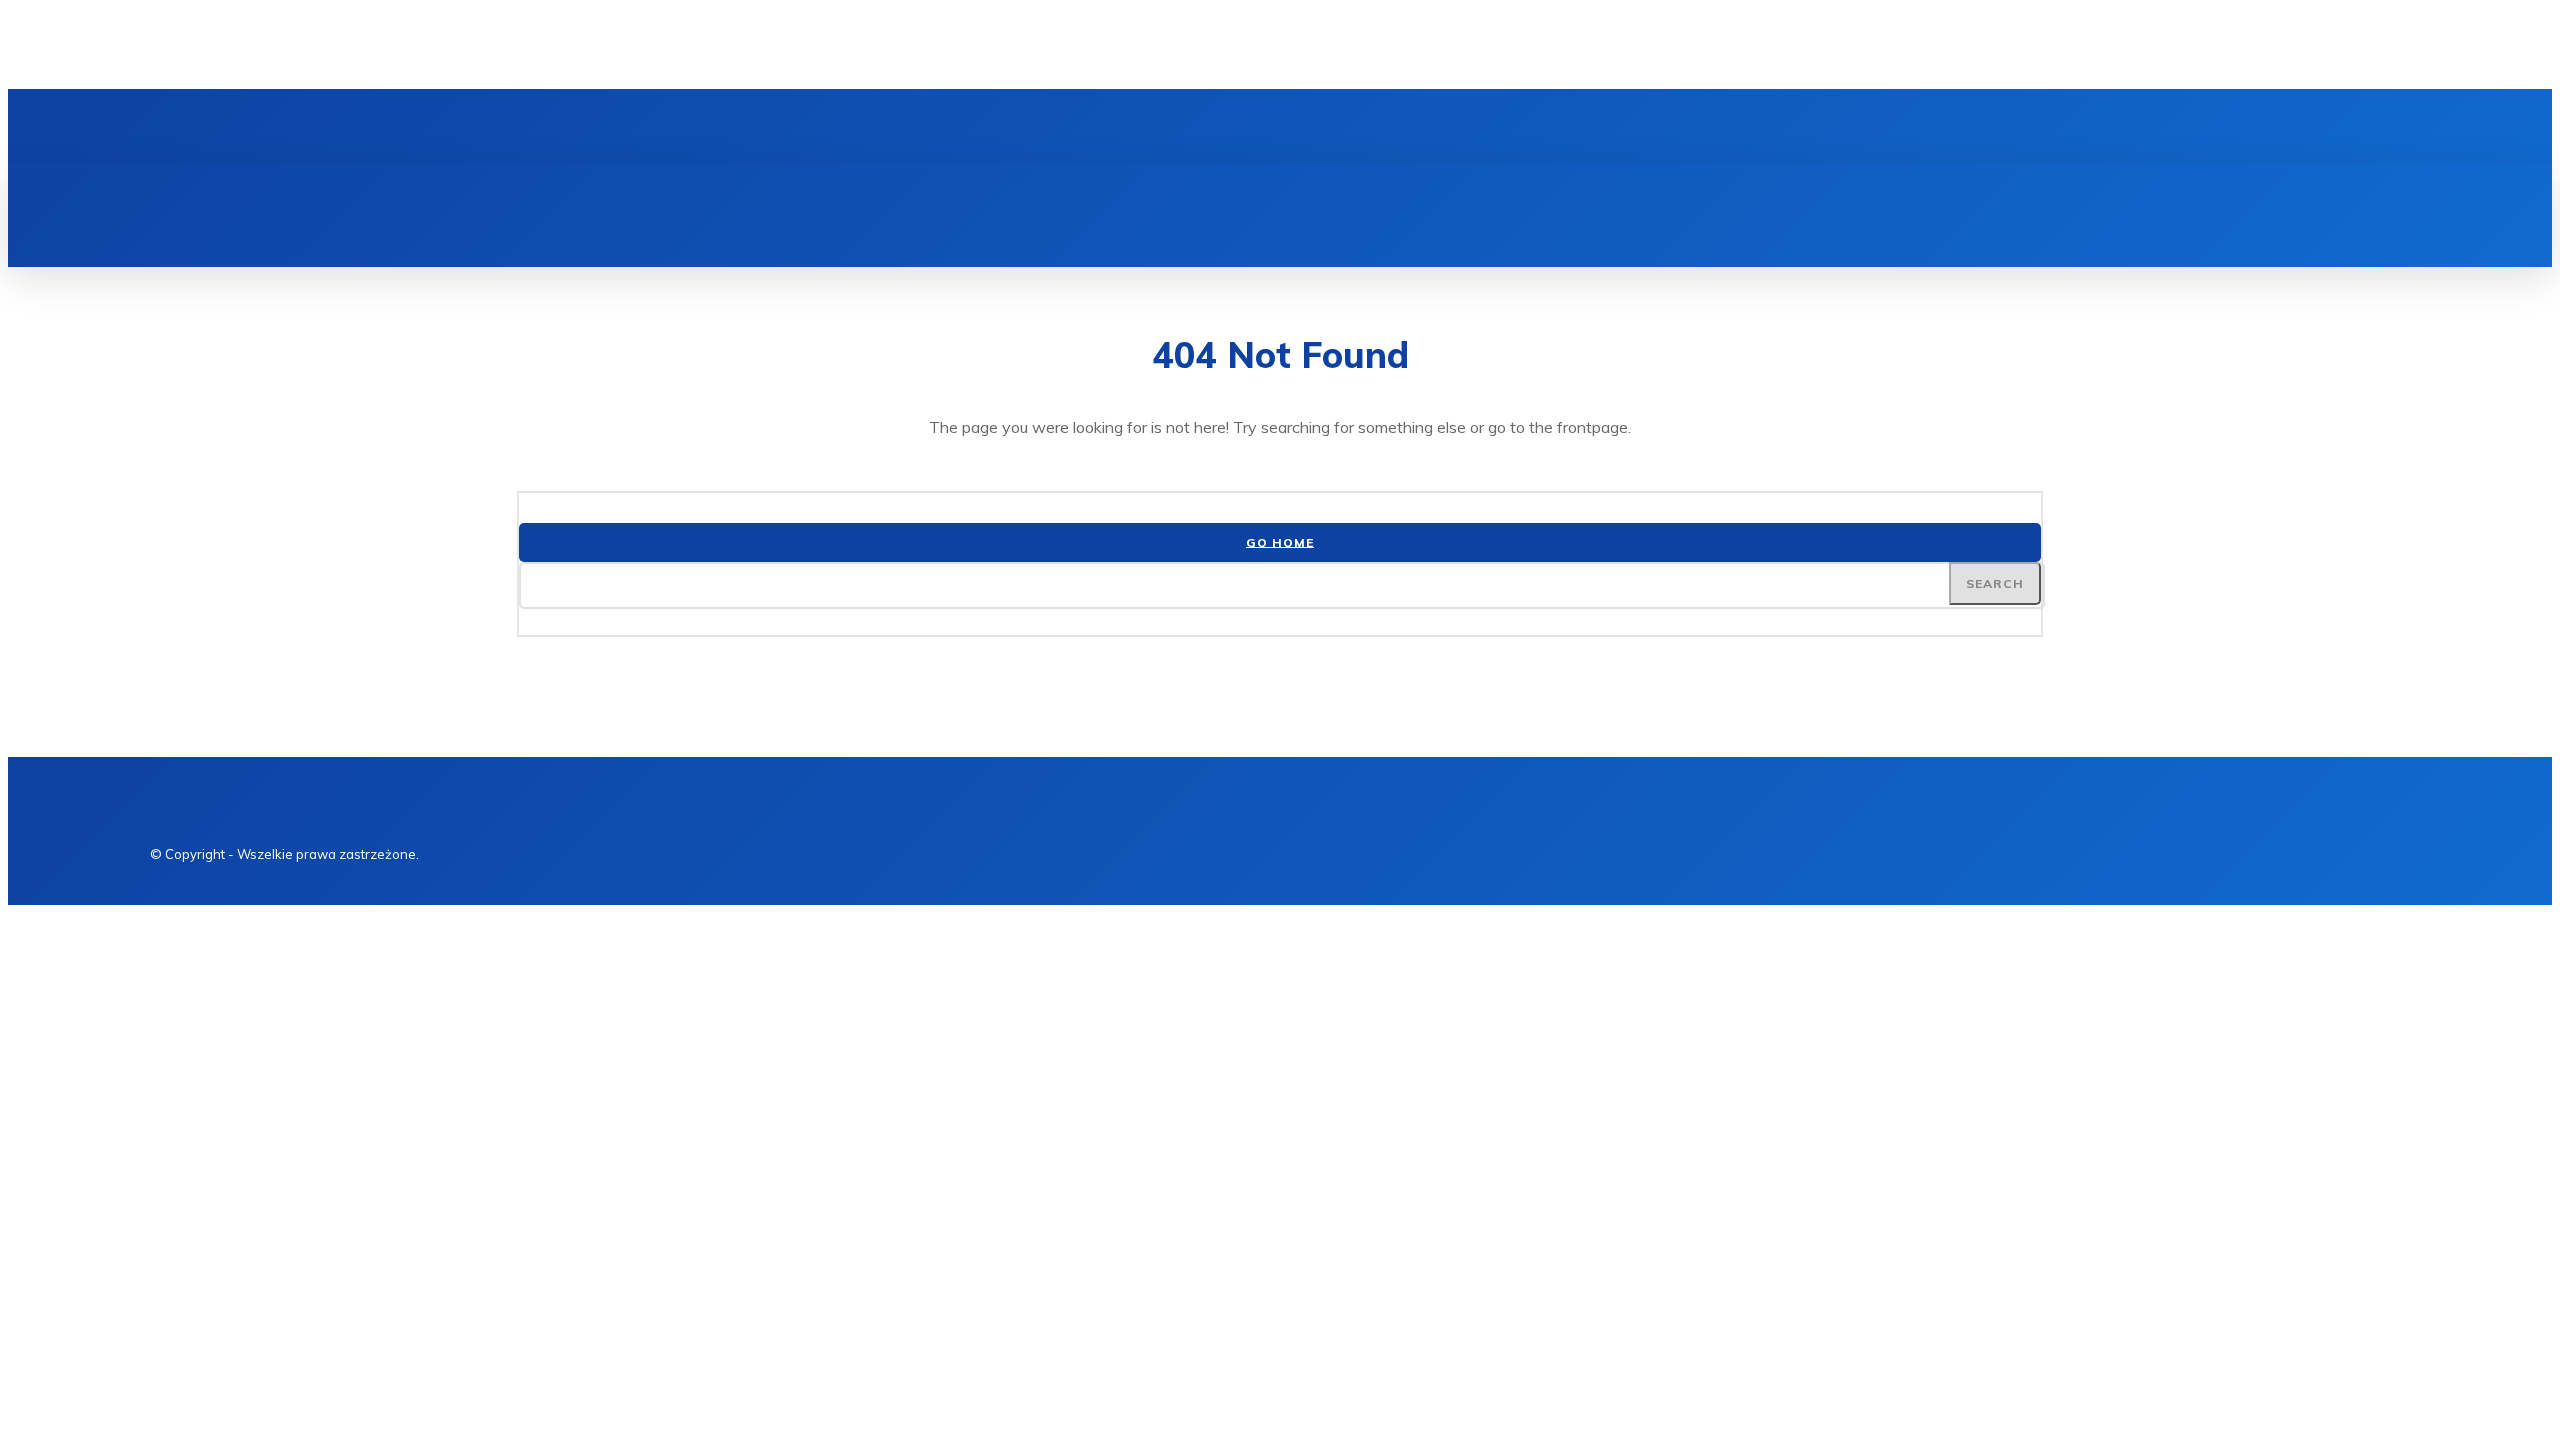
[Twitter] (282, 126)
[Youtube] (316, 126)
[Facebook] (214, 126)
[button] (2214, 185)
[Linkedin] (248, 126)
